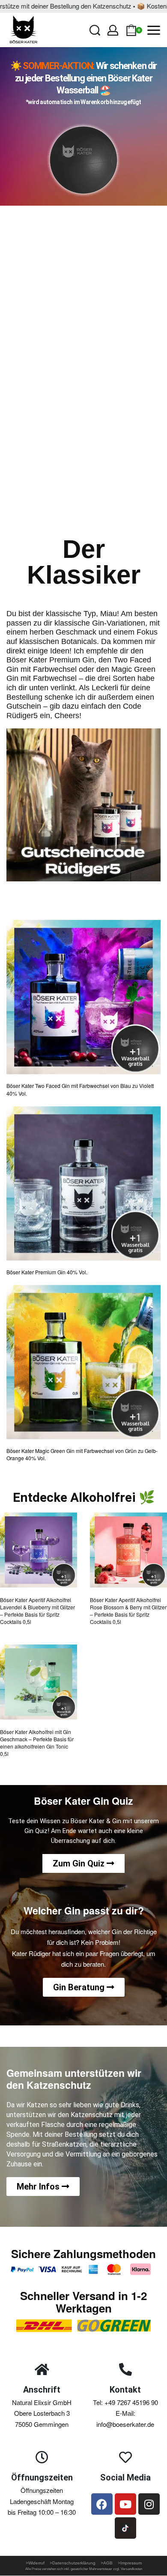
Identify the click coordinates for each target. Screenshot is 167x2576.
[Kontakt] (125, 2369)
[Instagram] (149, 2504)
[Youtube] (125, 2504)
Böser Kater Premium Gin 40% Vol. (47, 1272)
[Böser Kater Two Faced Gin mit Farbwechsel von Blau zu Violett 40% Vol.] (83, 997)
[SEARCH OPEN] (95, 30)
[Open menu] (154, 30)
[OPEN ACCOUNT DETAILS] (113, 30)
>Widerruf (36, 2563)
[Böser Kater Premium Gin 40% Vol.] (83, 1183)
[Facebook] (102, 2504)
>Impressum (130, 2563)
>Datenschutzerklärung (75, 2563)
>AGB (107, 2563)
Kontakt (125, 2390)
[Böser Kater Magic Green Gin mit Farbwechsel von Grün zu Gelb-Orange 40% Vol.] (83, 1362)
